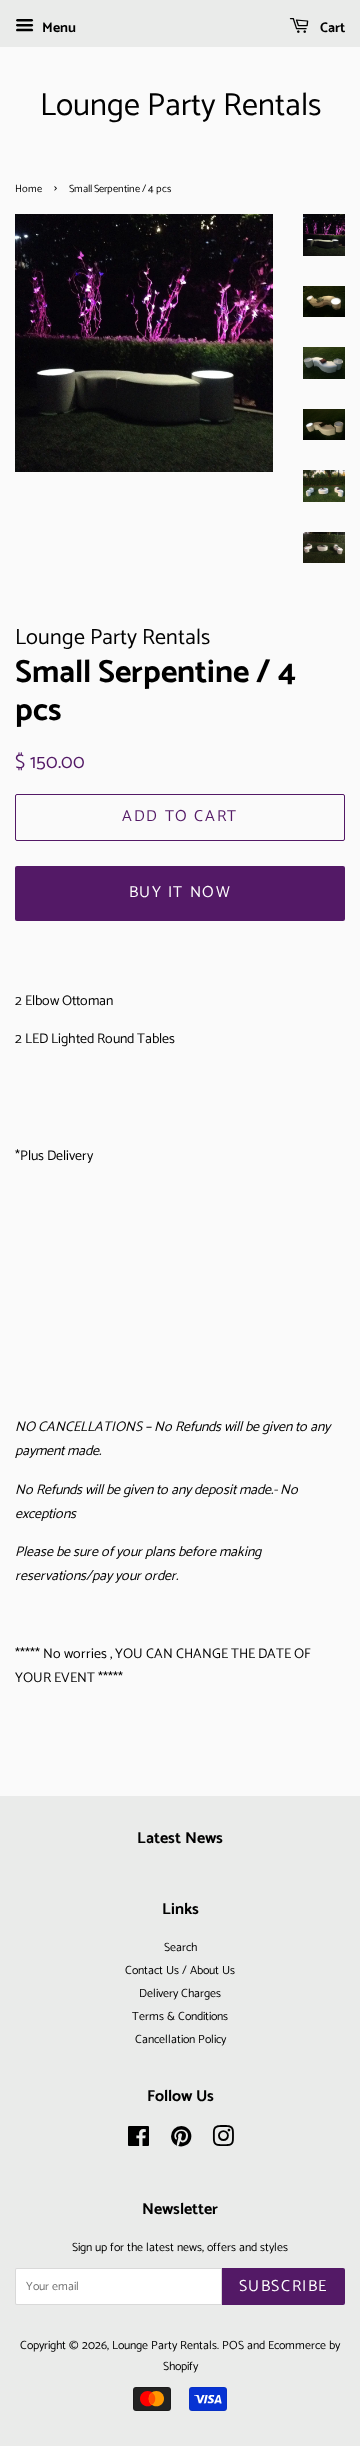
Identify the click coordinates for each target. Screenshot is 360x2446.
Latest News (180, 1838)
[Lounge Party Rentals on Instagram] (223, 2141)
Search (180, 1947)
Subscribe (283, 2286)
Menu (57, 28)
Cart (331, 28)
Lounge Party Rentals (180, 106)
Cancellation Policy (180, 2039)
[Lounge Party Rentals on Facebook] (138, 2141)
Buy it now (180, 892)
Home (28, 189)
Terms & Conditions (180, 2016)
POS (233, 2345)
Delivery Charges (180, 1993)
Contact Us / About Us (180, 1970)
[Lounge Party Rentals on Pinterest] (181, 2141)
